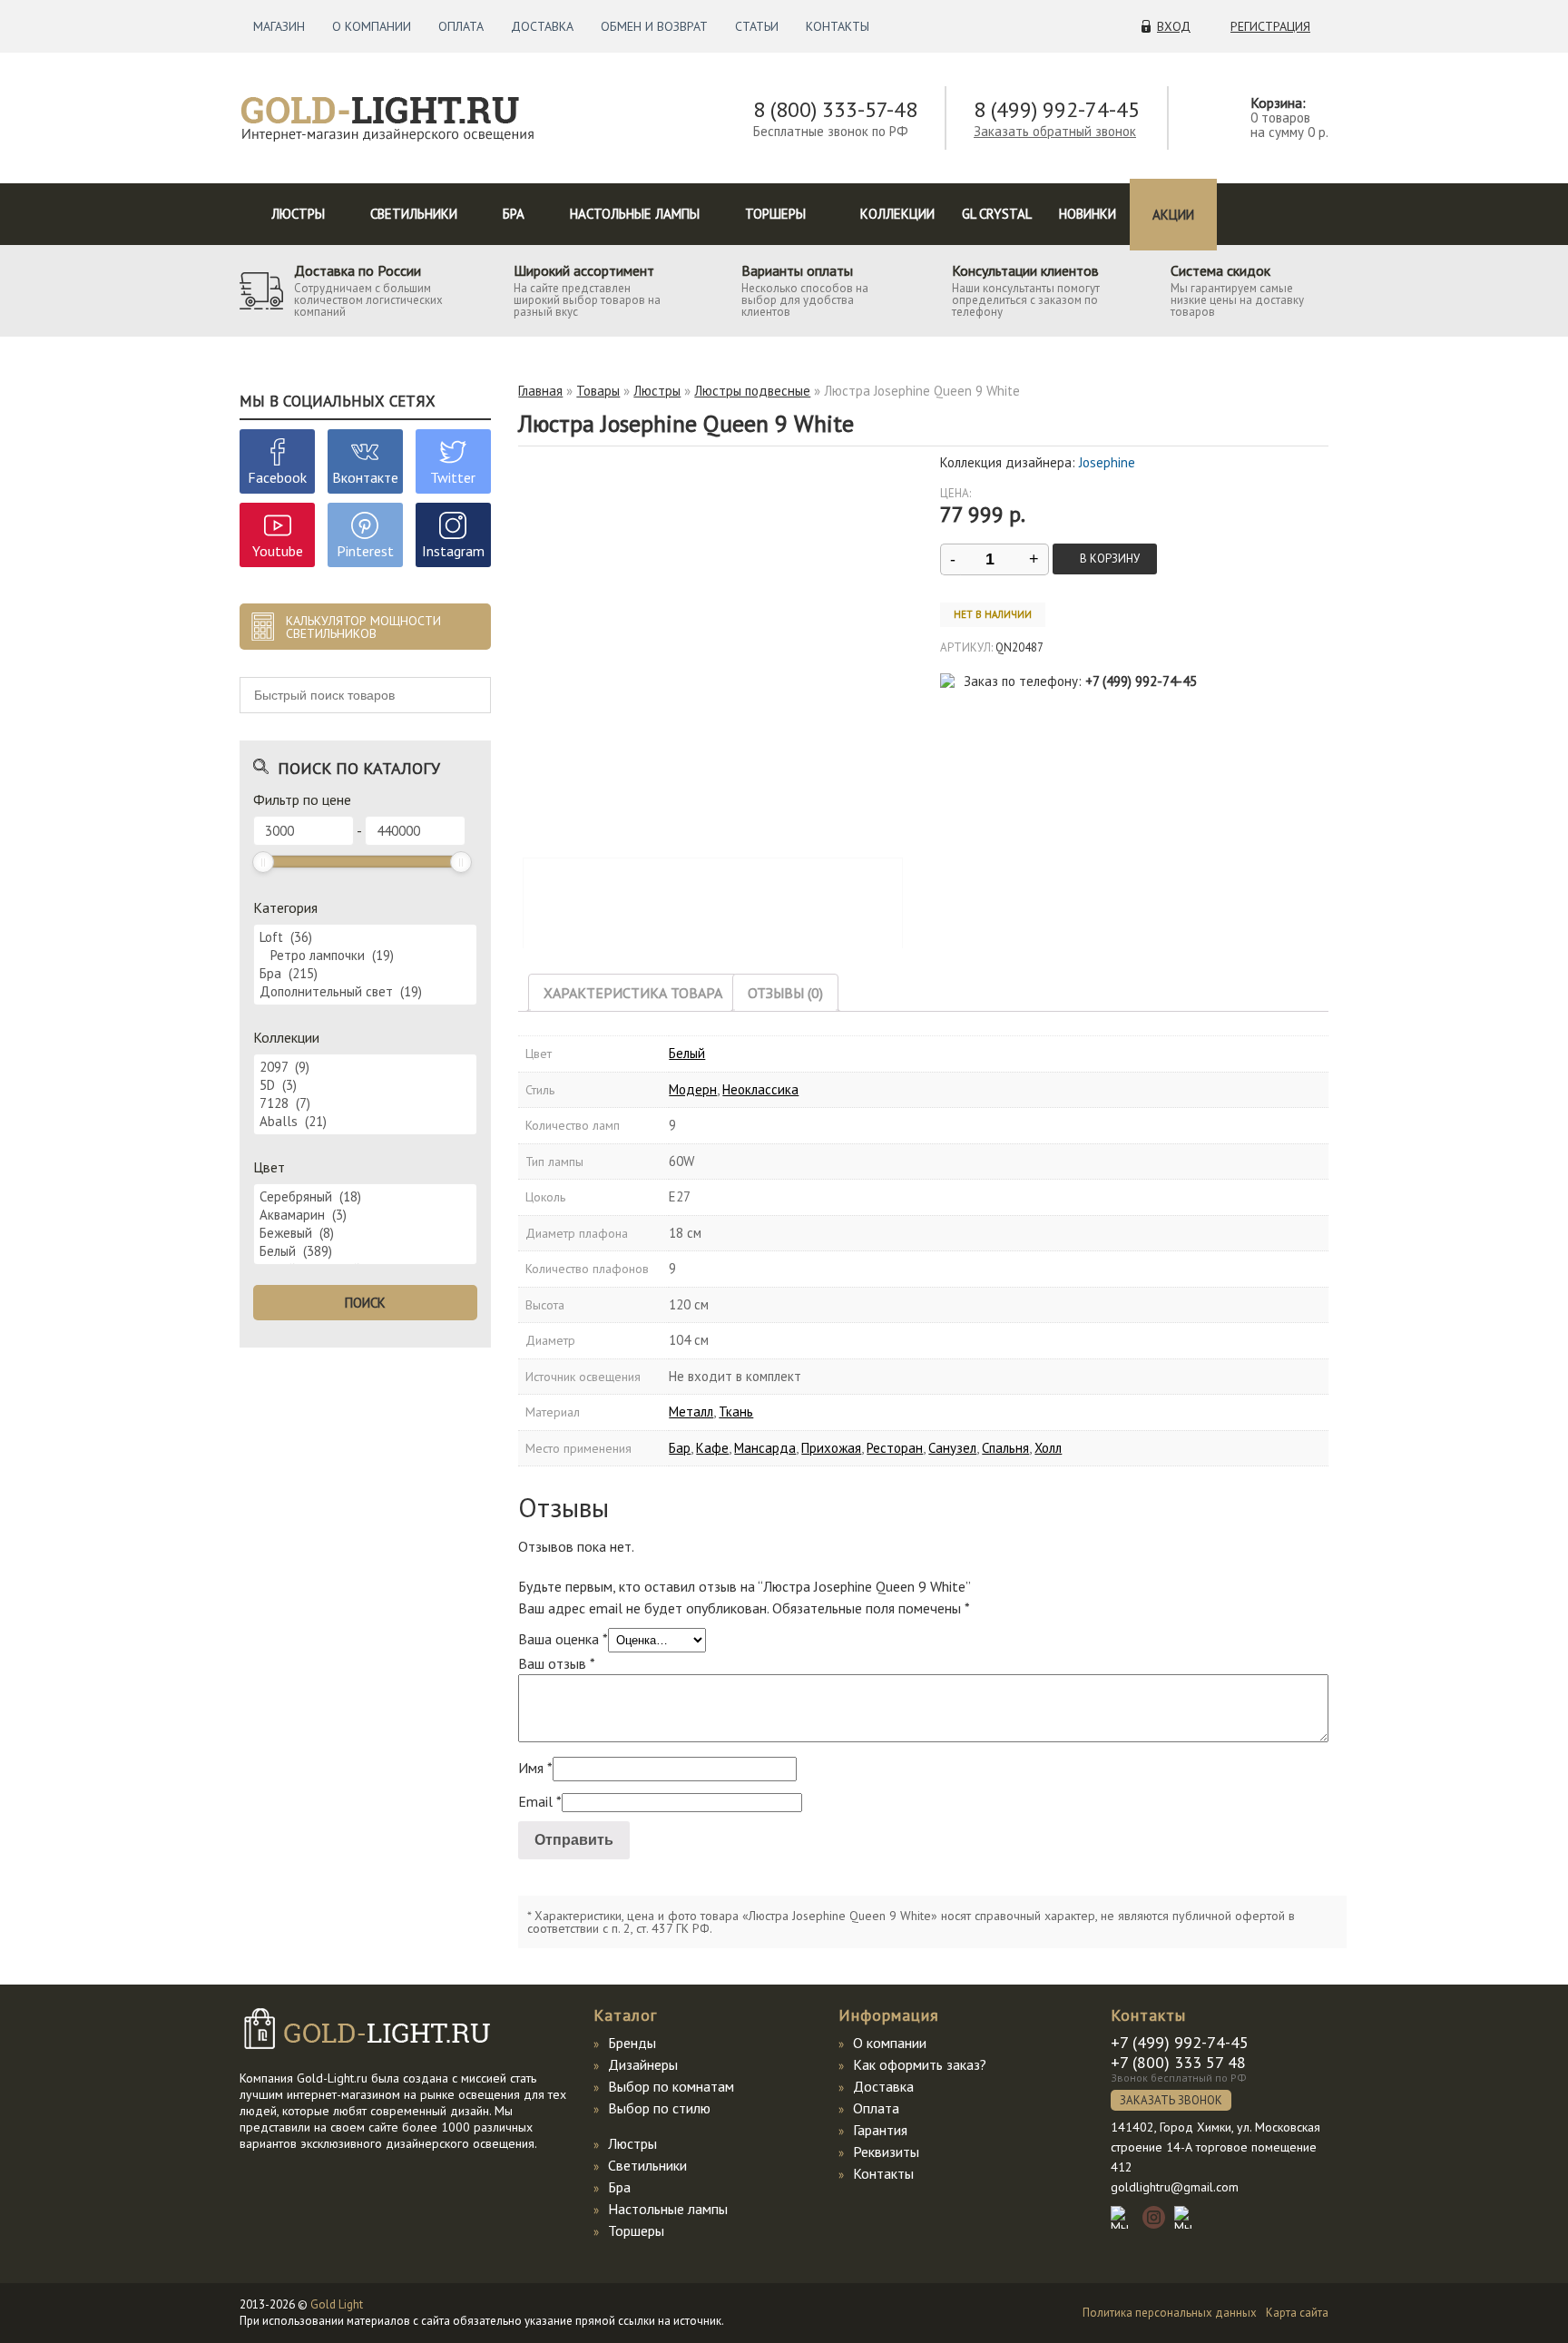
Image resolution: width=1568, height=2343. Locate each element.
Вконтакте (365, 477)
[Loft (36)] (365, 937)
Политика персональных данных (1170, 2313)
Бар (680, 1448)
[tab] (633, 993)
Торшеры (775, 214)
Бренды (632, 2043)
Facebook (277, 477)
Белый (687, 1053)
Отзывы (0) (785, 993)
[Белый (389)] (365, 1251)
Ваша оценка (563, 1639)
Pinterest (365, 551)
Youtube (278, 551)
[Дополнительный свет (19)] (365, 992)
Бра (514, 214)
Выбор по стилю (659, 2108)
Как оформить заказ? (920, 2064)
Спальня (1005, 1448)
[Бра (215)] (365, 974)
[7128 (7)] (365, 1103)
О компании (372, 26)
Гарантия (880, 2130)
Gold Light (337, 2304)
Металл (691, 1412)
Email (540, 1801)
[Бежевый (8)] (365, 1233)
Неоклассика (760, 1089)
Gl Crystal (997, 214)
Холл (1048, 1448)
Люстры (298, 214)
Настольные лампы (635, 214)
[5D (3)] (365, 1085)
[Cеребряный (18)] (365, 1197)
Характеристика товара (633, 993)
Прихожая (831, 1448)
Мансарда (765, 1448)
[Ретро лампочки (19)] (365, 956)
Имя (535, 1768)
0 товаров (1280, 118)
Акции (1173, 215)
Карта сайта (1297, 2313)
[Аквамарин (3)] (365, 1215)
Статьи (757, 26)
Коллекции (897, 214)
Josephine (1107, 462)
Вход (1174, 26)
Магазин (279, 26)
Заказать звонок (1171, 2100)
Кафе (712, 1448)
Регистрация (1270, 26)
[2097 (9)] (365, 1067)
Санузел (952, 1448)
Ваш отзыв (557, 1663)
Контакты (838, 26)
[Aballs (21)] (365, 1122)
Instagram (453, 551)
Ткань (736, 1412)
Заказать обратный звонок (1055, 131)
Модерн (693, 1089)
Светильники (414, 214)
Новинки (1088, 214)
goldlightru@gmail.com (1175, 2187)
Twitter (453, 477)
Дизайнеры (643, 2064)
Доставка (542, 26)
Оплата (461, 26)
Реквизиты (886, 2152)
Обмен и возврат (654, 26)
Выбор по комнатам (671, 2086)
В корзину (1110, 559)
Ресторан (895, 1448)
